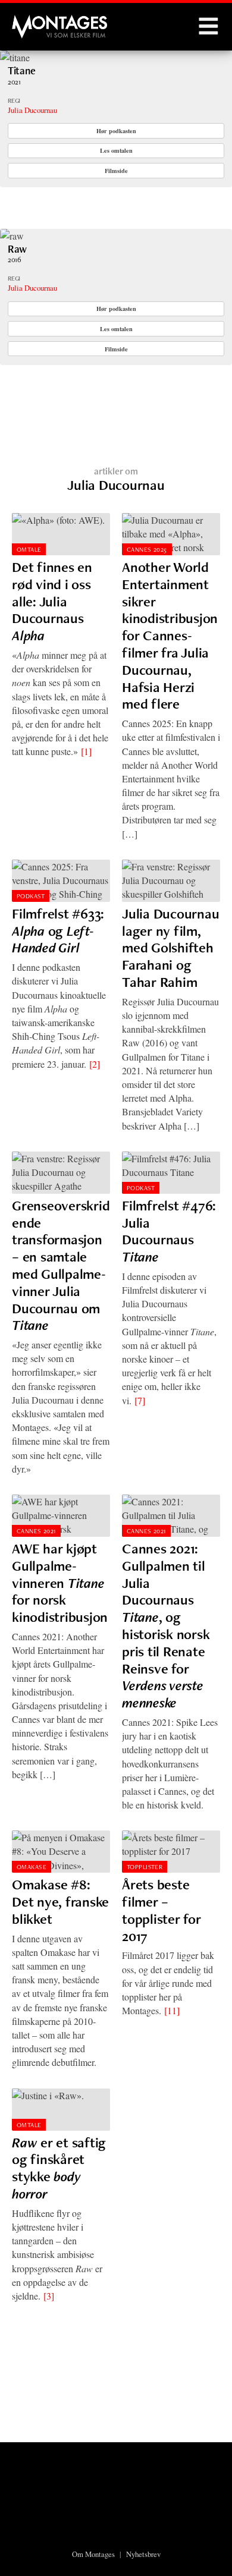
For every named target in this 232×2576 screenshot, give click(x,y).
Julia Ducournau (32, 110)
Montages (32, 21)
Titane (22, 70)
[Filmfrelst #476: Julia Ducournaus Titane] (171, 1173)
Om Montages (93, 2554)
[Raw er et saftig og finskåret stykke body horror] (61, 2110)
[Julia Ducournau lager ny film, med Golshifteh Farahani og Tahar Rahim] (171, 881)
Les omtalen (116, 150)
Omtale (29, 549)
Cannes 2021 (36, 1531)
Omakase (32, 1867)
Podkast (31, 896)
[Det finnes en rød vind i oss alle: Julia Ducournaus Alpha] (61, 534)
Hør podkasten (116, 131)
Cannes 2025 (147, 549)
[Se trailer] (15, 57)
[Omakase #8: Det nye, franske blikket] (61, 1852)
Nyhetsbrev (143, 2554)
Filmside (116, 171)
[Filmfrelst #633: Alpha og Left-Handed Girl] (61, 881)
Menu (208, 27)
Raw (17, 249)
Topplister (145, 1867)
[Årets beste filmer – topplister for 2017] (171, 1852)
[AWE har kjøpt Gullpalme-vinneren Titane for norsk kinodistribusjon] (61, 1516)
